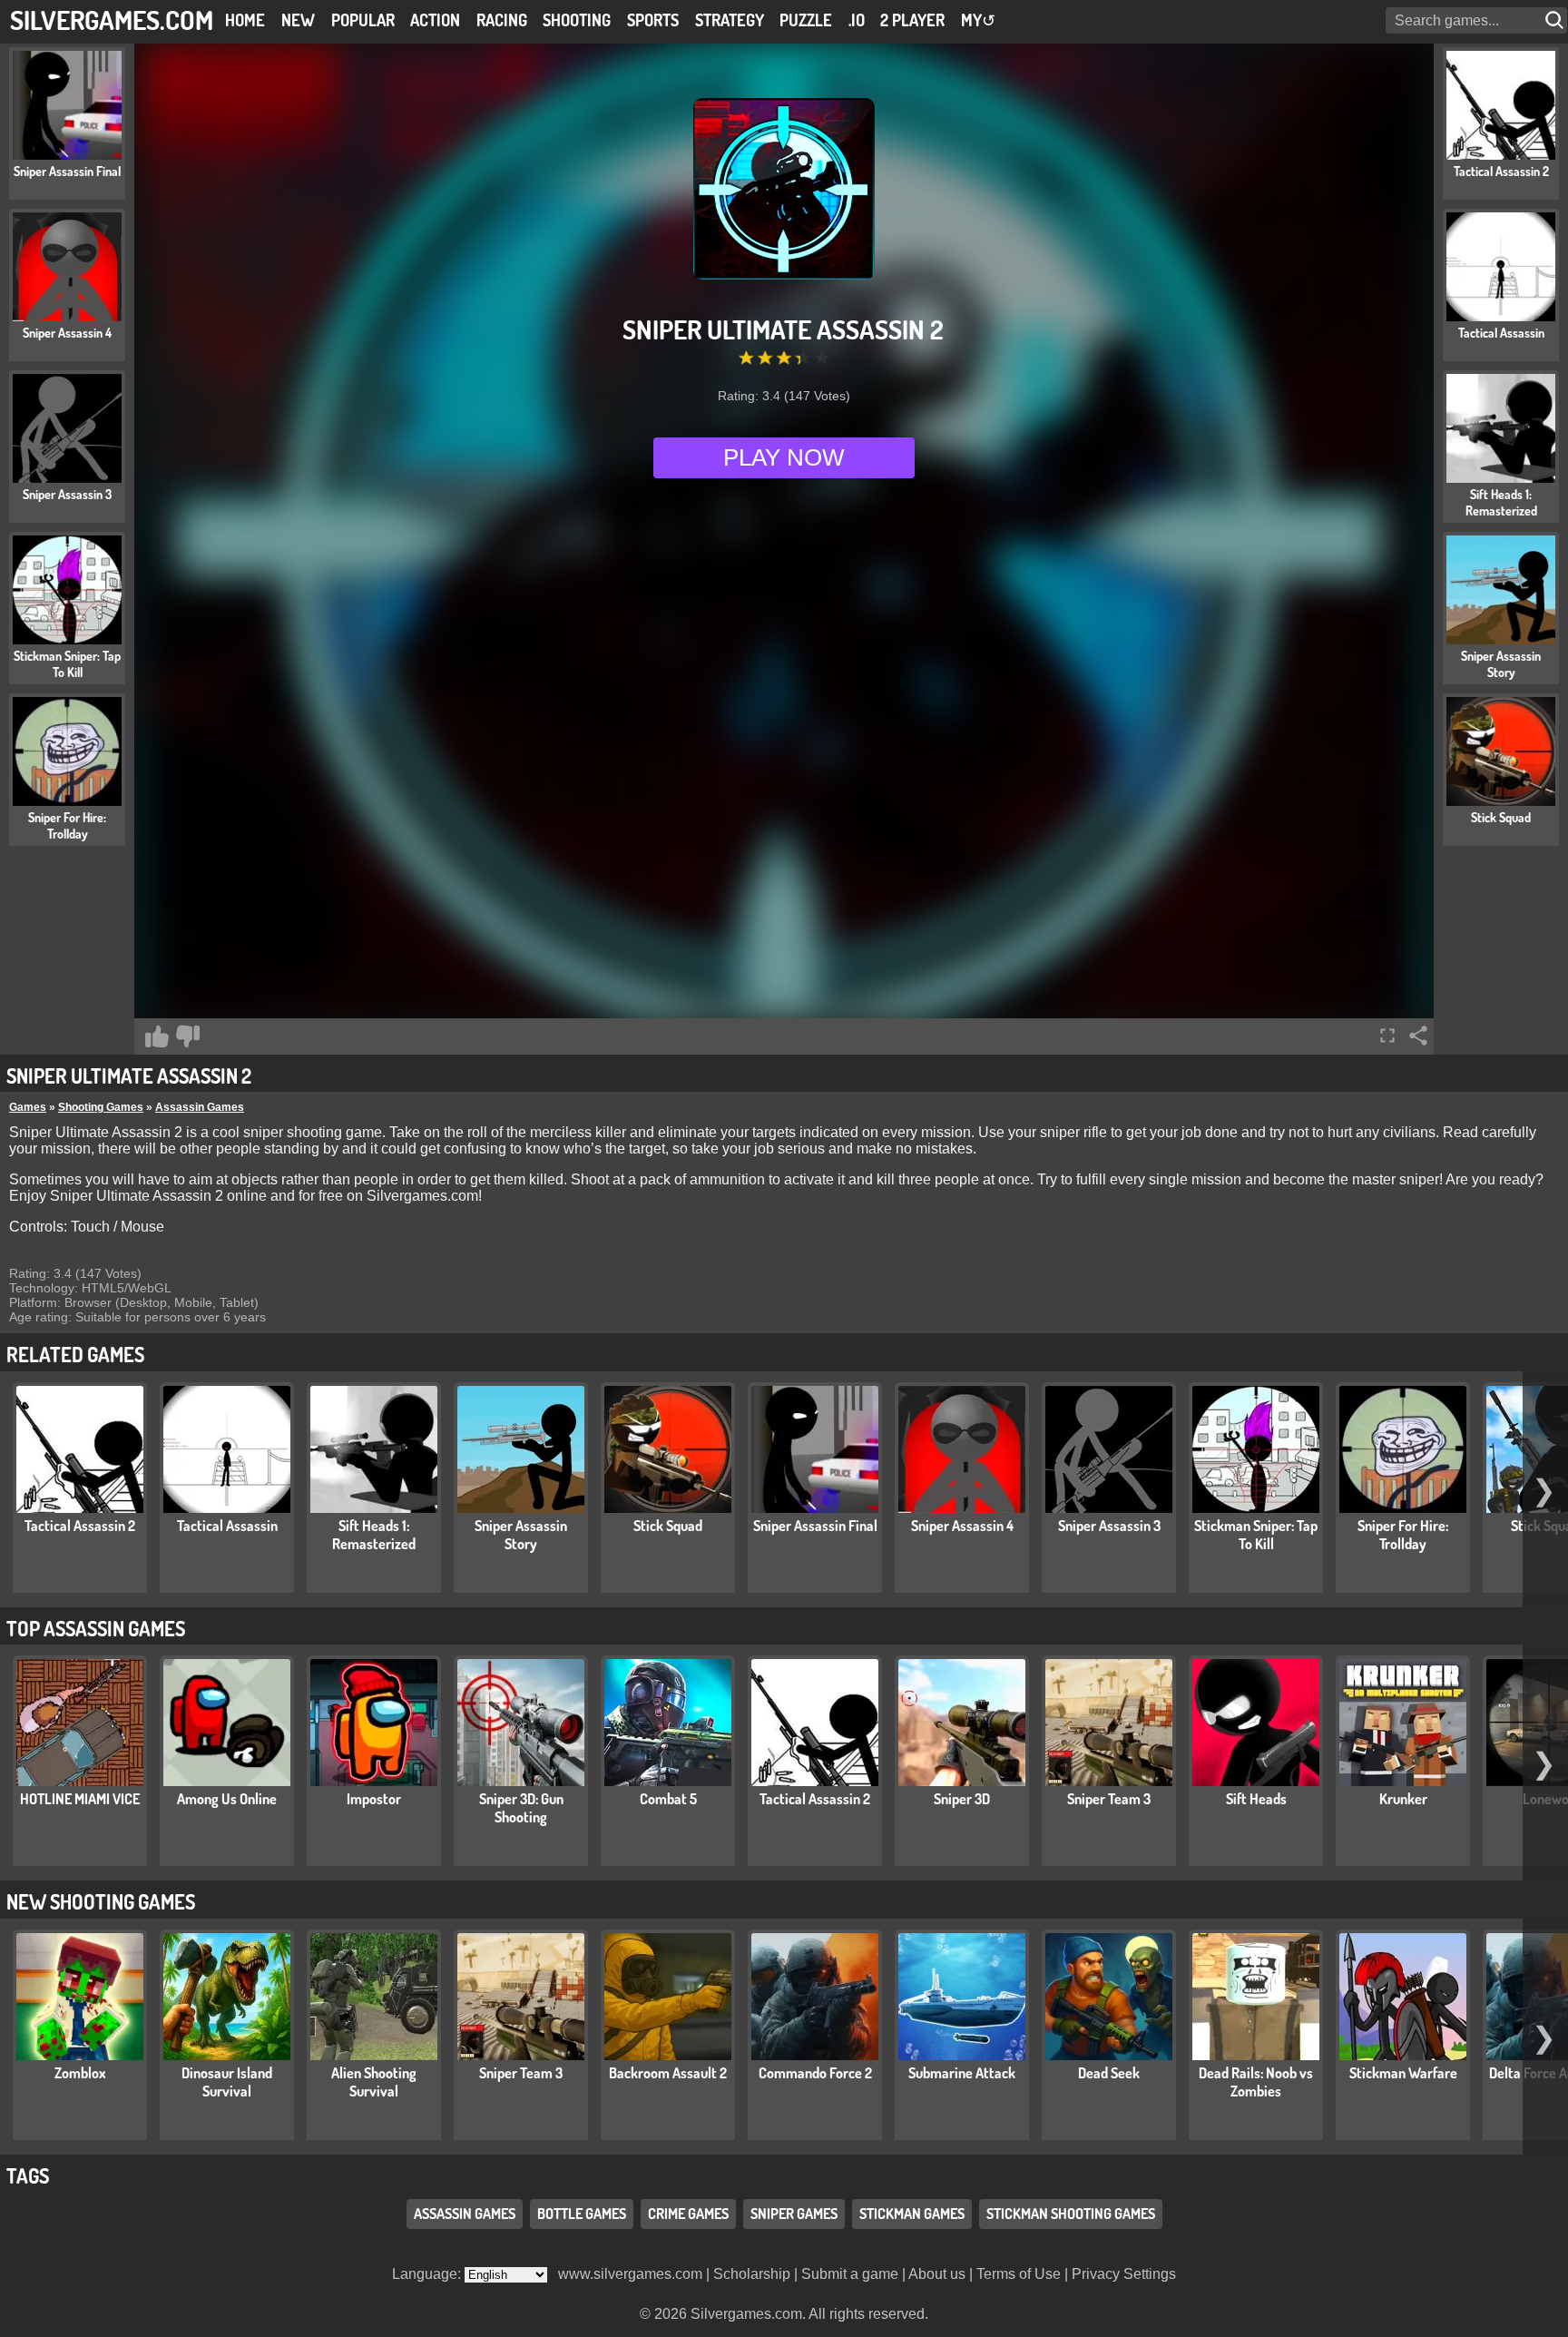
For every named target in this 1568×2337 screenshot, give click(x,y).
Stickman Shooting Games (1071, 2214)
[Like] (157, 1036)
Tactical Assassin (227, 1526)
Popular (363, 20)
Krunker (1403, 1799)
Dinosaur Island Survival (227, 2082)
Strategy (730, 20)
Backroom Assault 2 (668, 2073)
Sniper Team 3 (1109, 1799)
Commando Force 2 (815, 2073)
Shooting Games (101, 1107)
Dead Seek (1109, 2073)
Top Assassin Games (96, 1628)
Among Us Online (227, 1799)
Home (245, 20)
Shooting (577, 20)
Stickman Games (912, 2214)
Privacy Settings (1124, 2274)
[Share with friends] (1418, 1036)
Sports (653, 20)
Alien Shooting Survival (374, 2082)
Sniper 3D (962, 1799)
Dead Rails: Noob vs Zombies (1256, 2082)
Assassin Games (200, 1107)
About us (937, 2274)
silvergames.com (112, 20)
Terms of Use (1019, 2274)
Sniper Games (794, 2214)
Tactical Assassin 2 (80, 1526)
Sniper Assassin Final (815, 1526)
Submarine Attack (962, 2073)
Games (28, 1107)
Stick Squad (668, 1526)
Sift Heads (1256, 1799)
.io (857, 20)
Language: (428, 2274)
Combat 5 (668, 1799)
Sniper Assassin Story (521, 1535)
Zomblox (80, 2073)
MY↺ (978, 20)
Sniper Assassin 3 (1109, 1526)
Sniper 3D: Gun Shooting (521, 1808)
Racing (502, 20)
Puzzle (806, 20)
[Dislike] (188, 1036)
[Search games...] (1556, 20)
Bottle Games (582, 2214)
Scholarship (752, 2274)
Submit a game (850, 2274)
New (298, 20)
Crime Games (688, 2214)
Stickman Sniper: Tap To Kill (1256, 1535)
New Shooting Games (101, 1901)
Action (435, 20)
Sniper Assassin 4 (962, 1526)
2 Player (912, 20)
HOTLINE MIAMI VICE (80, 1799)
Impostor (374, 1799)
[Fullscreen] (1387, 1036)
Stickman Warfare (1403, 2073)
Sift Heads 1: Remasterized (374, 1535)
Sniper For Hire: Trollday (1403, 1535)
